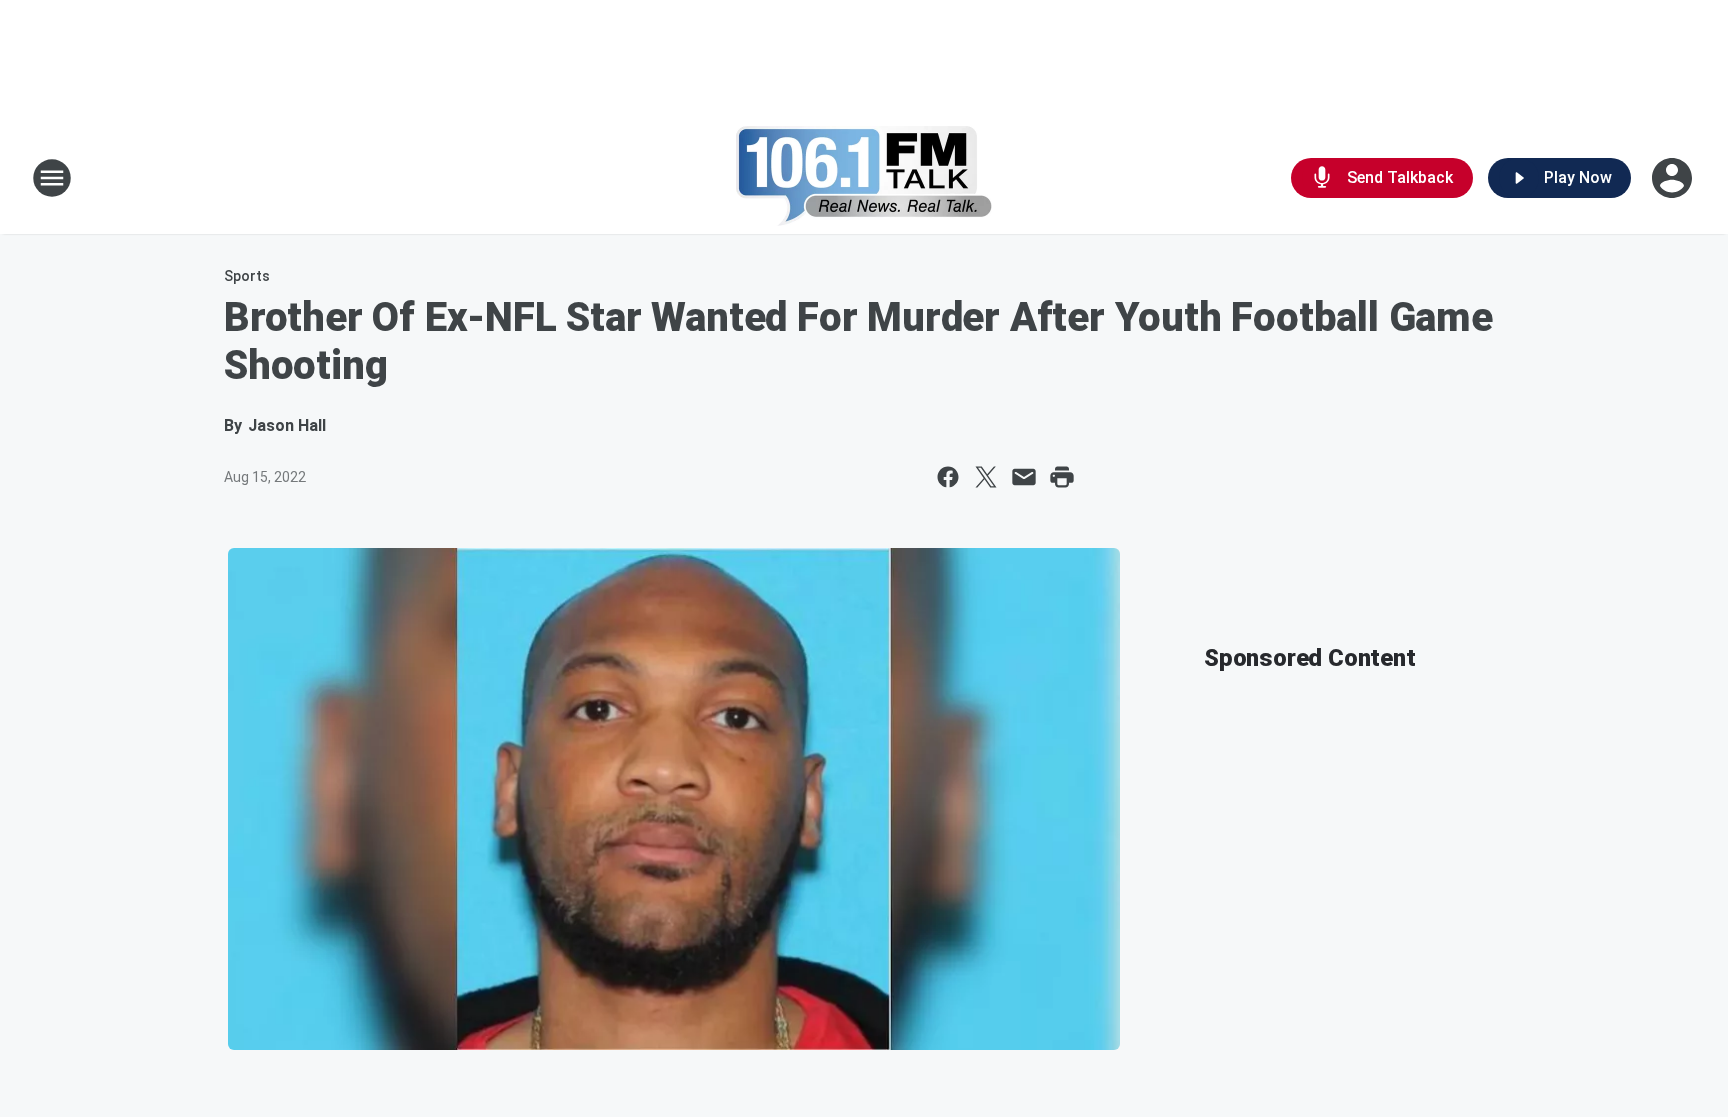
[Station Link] (864, 178)
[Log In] (1674, 178)
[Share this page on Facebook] (948, 477)
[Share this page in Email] (1024, 477)
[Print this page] (1062, 477)
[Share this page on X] (986, 477)
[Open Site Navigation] (52, 178)
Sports (247, 276)
